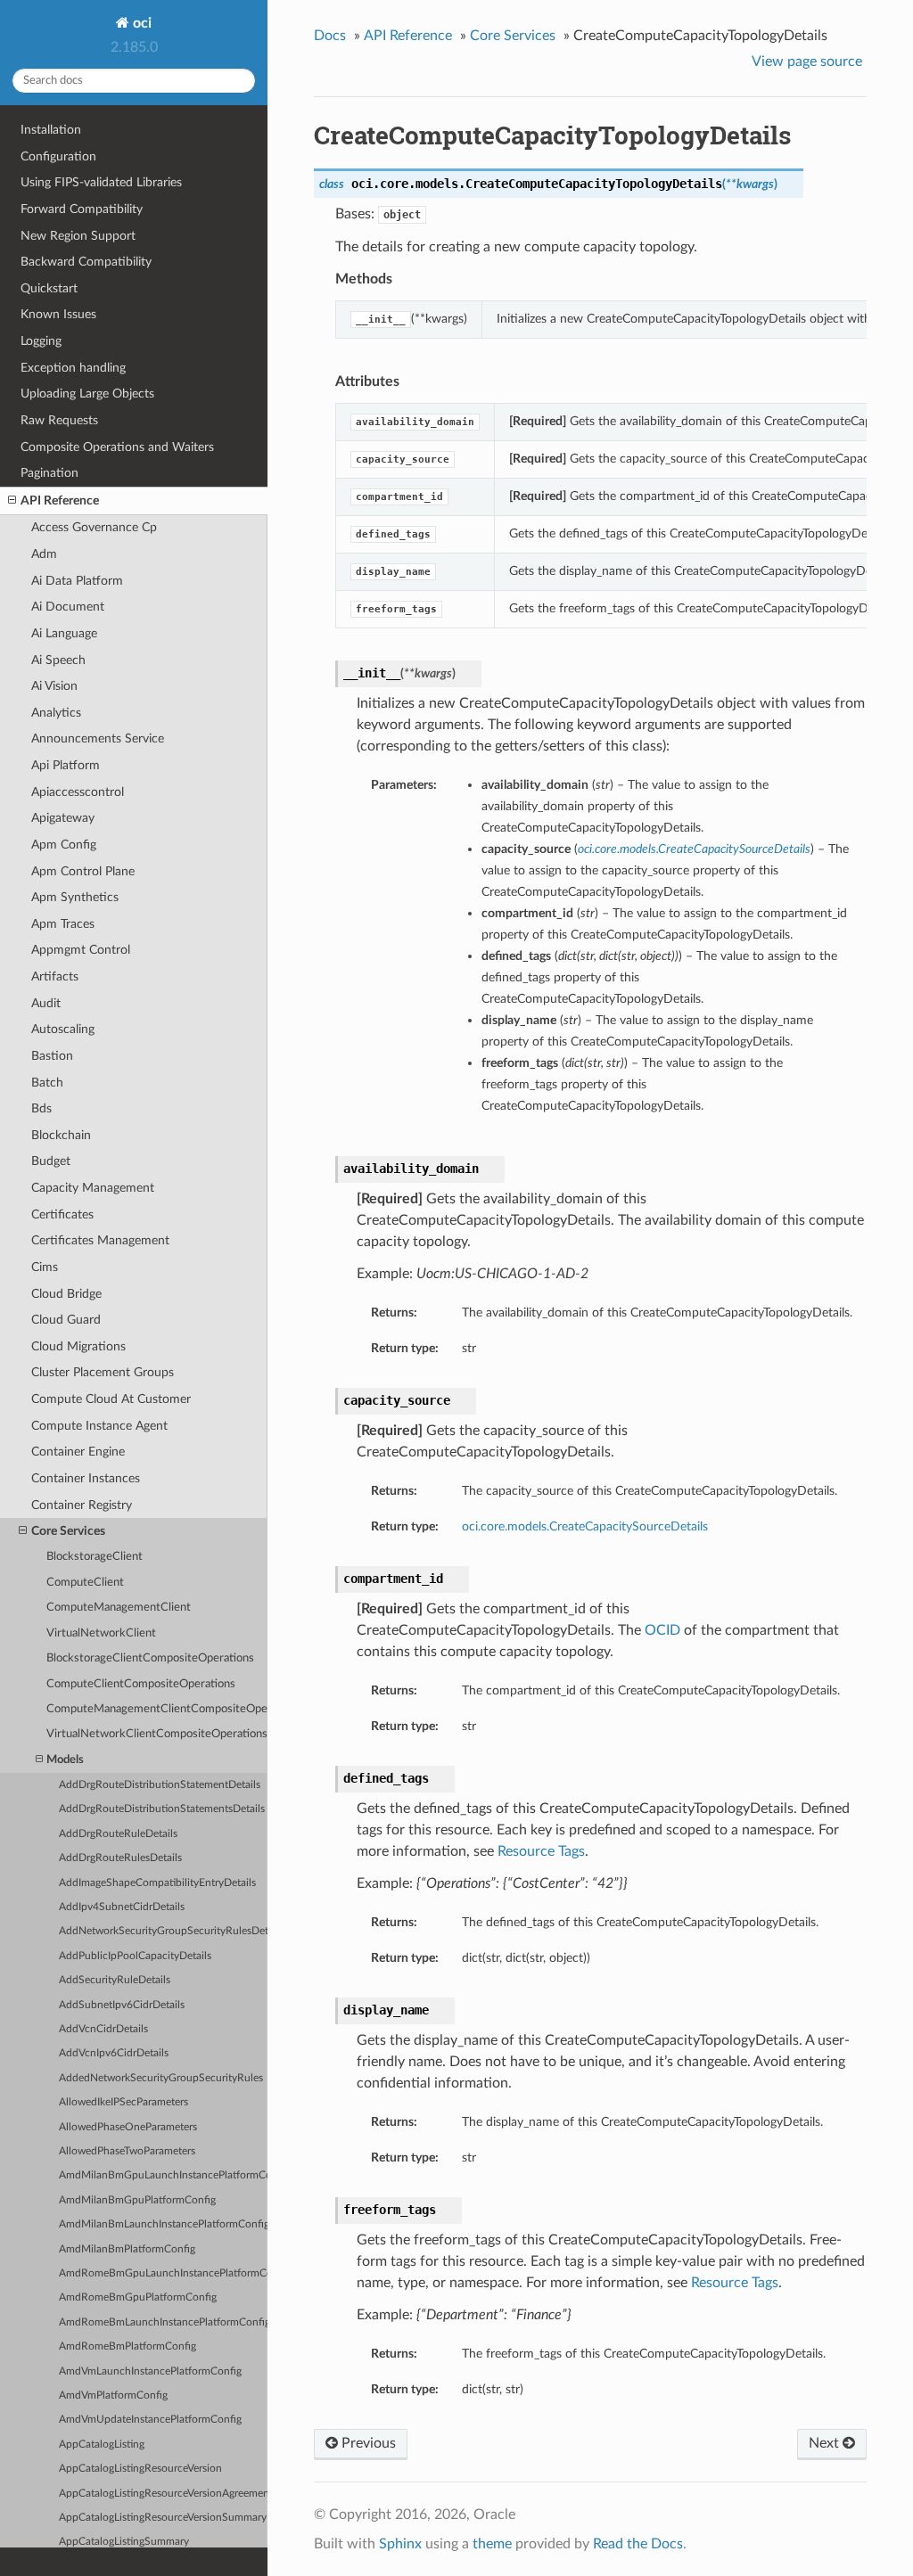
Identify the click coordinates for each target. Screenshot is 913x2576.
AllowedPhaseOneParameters (128, 2127)
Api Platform (66, 765)
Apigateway (63, 818)
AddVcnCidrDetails (103, 2029)
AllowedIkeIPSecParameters (123, 2102)
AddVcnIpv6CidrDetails (114, 2053)
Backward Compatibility (86, 262)
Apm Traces (63, 924)
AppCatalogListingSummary (124, 2542)
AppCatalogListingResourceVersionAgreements (163, 2494)
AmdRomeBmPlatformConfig (127, 2346)
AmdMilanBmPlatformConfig (127, 2249)
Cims (45, 1267)
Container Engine (78, 1452)
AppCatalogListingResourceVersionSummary (163, 2518)
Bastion (52, 1056)
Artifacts (55, 976)
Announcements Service (98, 738)
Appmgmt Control (81, 950)
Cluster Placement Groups (103, 1372)
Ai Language (64, 633)
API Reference (60, 500)
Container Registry (82, 1505)
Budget (51, 1161)
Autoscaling (63, 1029)
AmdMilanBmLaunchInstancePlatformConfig (163, 2224)
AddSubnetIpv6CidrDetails (122, 2005)
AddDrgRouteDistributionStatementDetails (160, 1785)
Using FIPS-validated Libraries (101, 182)
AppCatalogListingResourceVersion (140, 2469)
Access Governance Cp (94, 527)
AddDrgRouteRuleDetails (118, 1834)
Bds (41, 1108)
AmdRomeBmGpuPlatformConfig (138, 2297)
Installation (51, 130)
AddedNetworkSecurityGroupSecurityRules (161, 2078)
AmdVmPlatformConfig (113, 2396)
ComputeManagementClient (119, 1608)
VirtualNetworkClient (101, 1633)
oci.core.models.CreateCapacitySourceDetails (585, 1526)
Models (65, 1760)
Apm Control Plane (83, 871)
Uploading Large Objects (87, 394)
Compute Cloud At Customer (111, 1399)
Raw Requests (59, 420)
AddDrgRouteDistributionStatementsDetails (162, 1809)
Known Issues (58, 314)
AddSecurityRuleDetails (115, 1980)
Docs (330, 36)
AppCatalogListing (102, 2445)
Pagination (49, 473)
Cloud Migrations (78, 1346)
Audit (46, 1003)
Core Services (68, 1531)
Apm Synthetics (75, 897)
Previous (367, 2443)
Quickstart (49, 288)
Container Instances (86, 1478)
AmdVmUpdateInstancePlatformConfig (150, 2420)
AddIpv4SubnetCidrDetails (122, 1907)
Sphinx (400, 2544)
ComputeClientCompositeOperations (141, 1684)
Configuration (58, 156)
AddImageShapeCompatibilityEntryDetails (157, 1883)
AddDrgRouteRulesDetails (120, 1858)
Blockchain (61, 1135)
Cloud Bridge (66, 1294)
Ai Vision (54, 686)
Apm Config (64, 845)
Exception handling (73, 368)
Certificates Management (100, 1240)
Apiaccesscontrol (78, 792)
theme (492, 2544)
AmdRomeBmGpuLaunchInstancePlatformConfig (163, 2273)
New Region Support (78, 236)
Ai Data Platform (77, 581)
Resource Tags (541, 1851)
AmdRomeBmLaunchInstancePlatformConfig (163, 2322)
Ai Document (68, 607)
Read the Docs (638, 2544)
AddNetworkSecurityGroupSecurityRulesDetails (163, 1931)
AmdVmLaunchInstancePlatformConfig (150, 2371)
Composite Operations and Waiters (117, 447)
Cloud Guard (66, 1320)
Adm (44, 554)
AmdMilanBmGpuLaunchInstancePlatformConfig (163, 2175)
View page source (807, 62)
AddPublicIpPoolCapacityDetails (135, 1956)
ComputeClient (85, 1583)
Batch (47, 1083)
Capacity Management (93, 1188)
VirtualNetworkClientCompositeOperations (157, 1734)
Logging (41, 341)
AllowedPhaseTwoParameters (127, 2151)
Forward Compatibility (82, 209)
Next (826, 2443)
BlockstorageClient (95, 1557)
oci (140, 23)
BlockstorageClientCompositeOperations (150, 1658)
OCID (662, 1630)
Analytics (56, 713)
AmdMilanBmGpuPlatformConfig (137, 2200)
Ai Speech (58, 660)
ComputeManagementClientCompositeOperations (157, 1709)
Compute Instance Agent (99, 1426)
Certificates (62, 1214)
